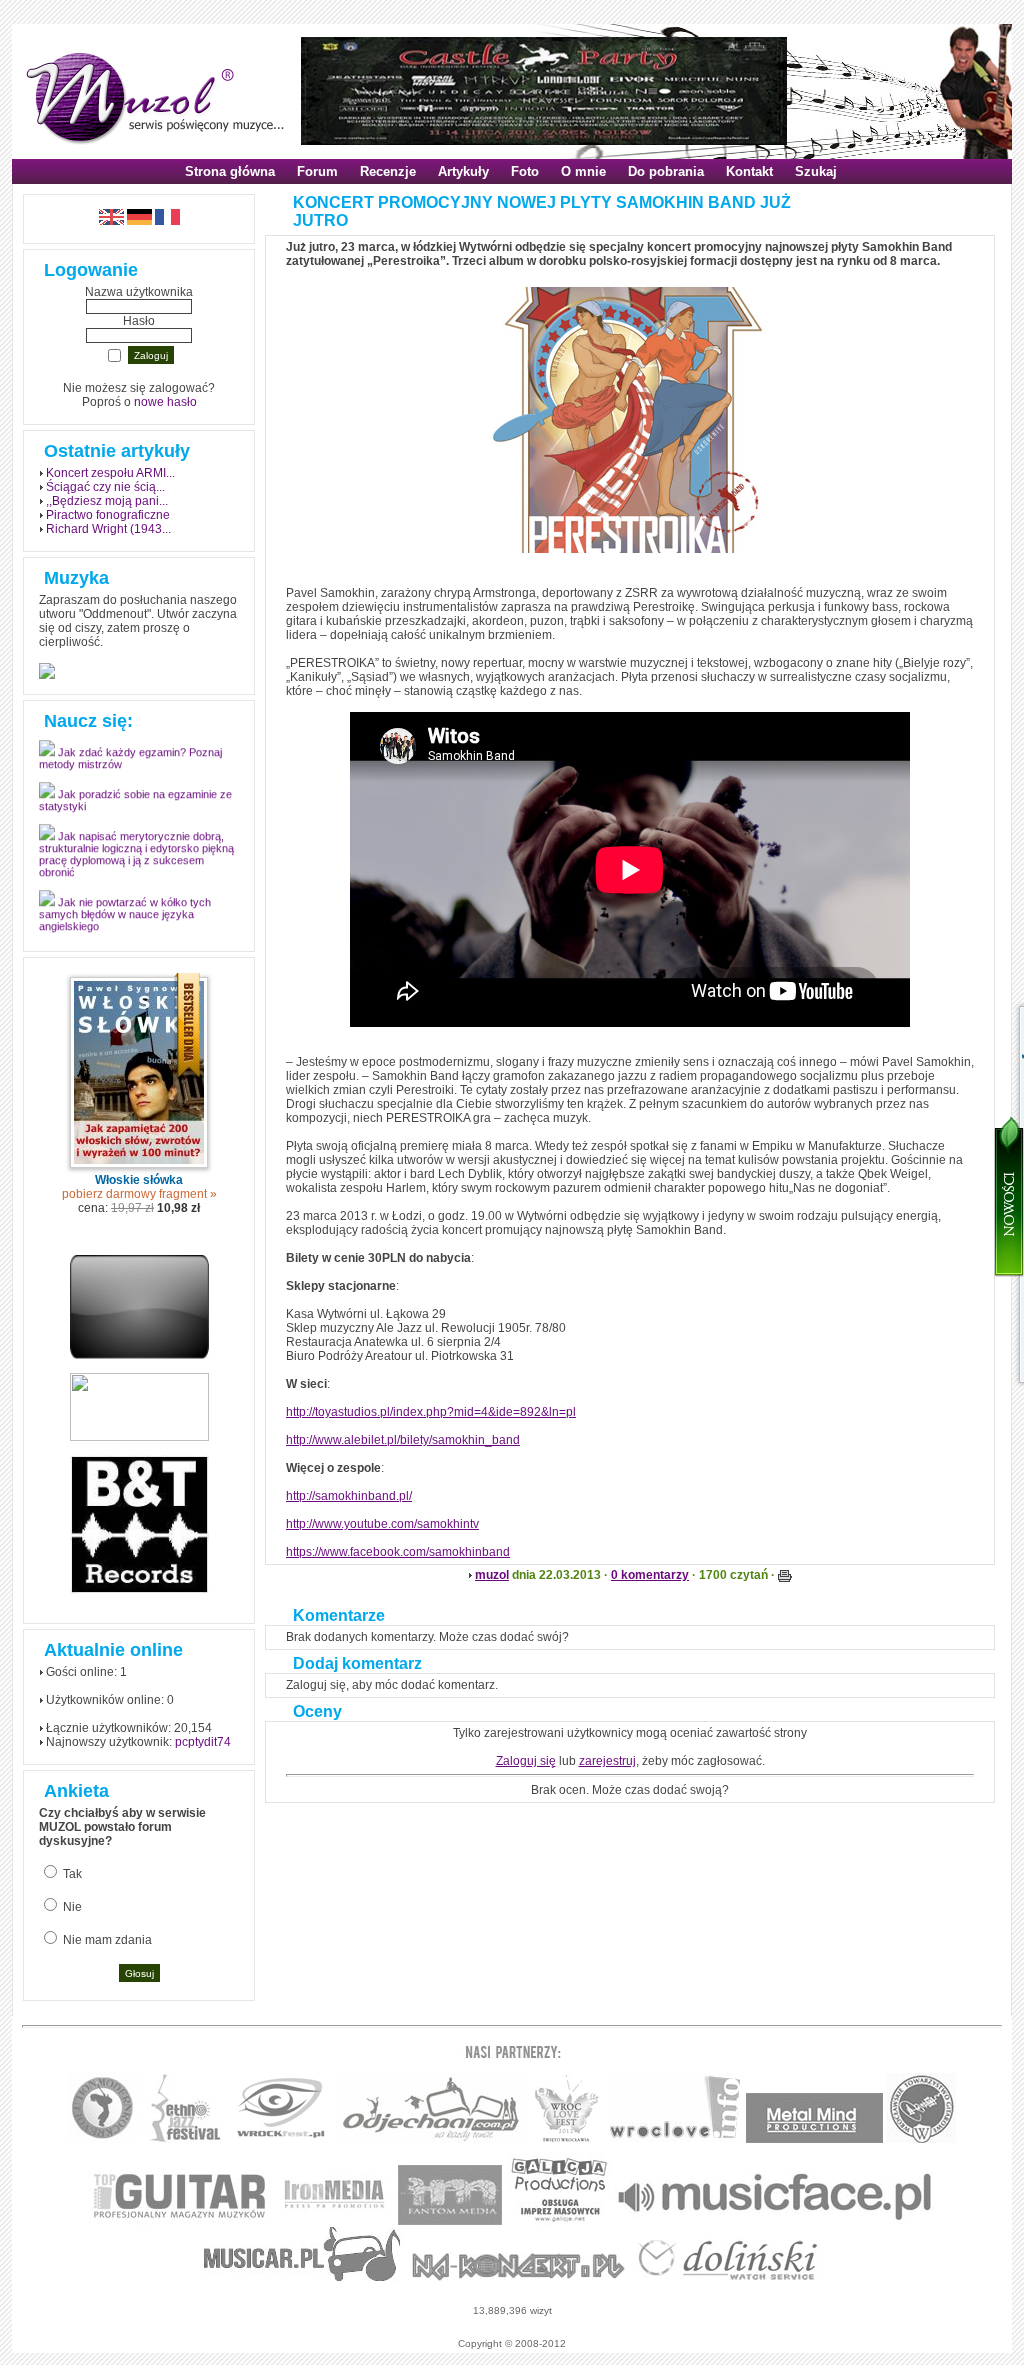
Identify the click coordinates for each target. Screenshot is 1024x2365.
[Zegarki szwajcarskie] (728, 2277)
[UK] (111, 221)
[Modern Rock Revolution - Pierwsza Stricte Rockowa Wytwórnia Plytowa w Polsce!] (103, 2139)
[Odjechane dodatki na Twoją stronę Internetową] (139, 1355)
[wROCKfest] (280, 2139)
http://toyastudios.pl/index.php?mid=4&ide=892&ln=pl (431, 1412)
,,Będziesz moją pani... (107, 501)
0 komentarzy (650, 1575)
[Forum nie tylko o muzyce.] (431, 2139)
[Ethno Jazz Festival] (184, 2139)
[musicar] (302, 2277)
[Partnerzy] (676, 2139)
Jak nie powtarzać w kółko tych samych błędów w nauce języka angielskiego (125, 922)
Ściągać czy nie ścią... (105, 487)
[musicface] (775, 2221)
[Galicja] (559, 2221)
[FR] (167, 221)
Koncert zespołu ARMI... (110, 473)
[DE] (139, 221)
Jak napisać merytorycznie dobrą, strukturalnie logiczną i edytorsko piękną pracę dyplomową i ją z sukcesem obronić (136, 862)
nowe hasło (165, 402)
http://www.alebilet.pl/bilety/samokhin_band (403, 1440)
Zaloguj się (526, 1761)
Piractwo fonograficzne (108, 515)
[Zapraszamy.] (567, 2139)
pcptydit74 (203, 1742)
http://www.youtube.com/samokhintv (382, 1524)
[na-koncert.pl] (518, 2277)
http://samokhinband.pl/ (349, 1496)
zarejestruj (607, 1761)
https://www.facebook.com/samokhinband (398, 1552)
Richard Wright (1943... (108, 529)
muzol (492, 1575)
